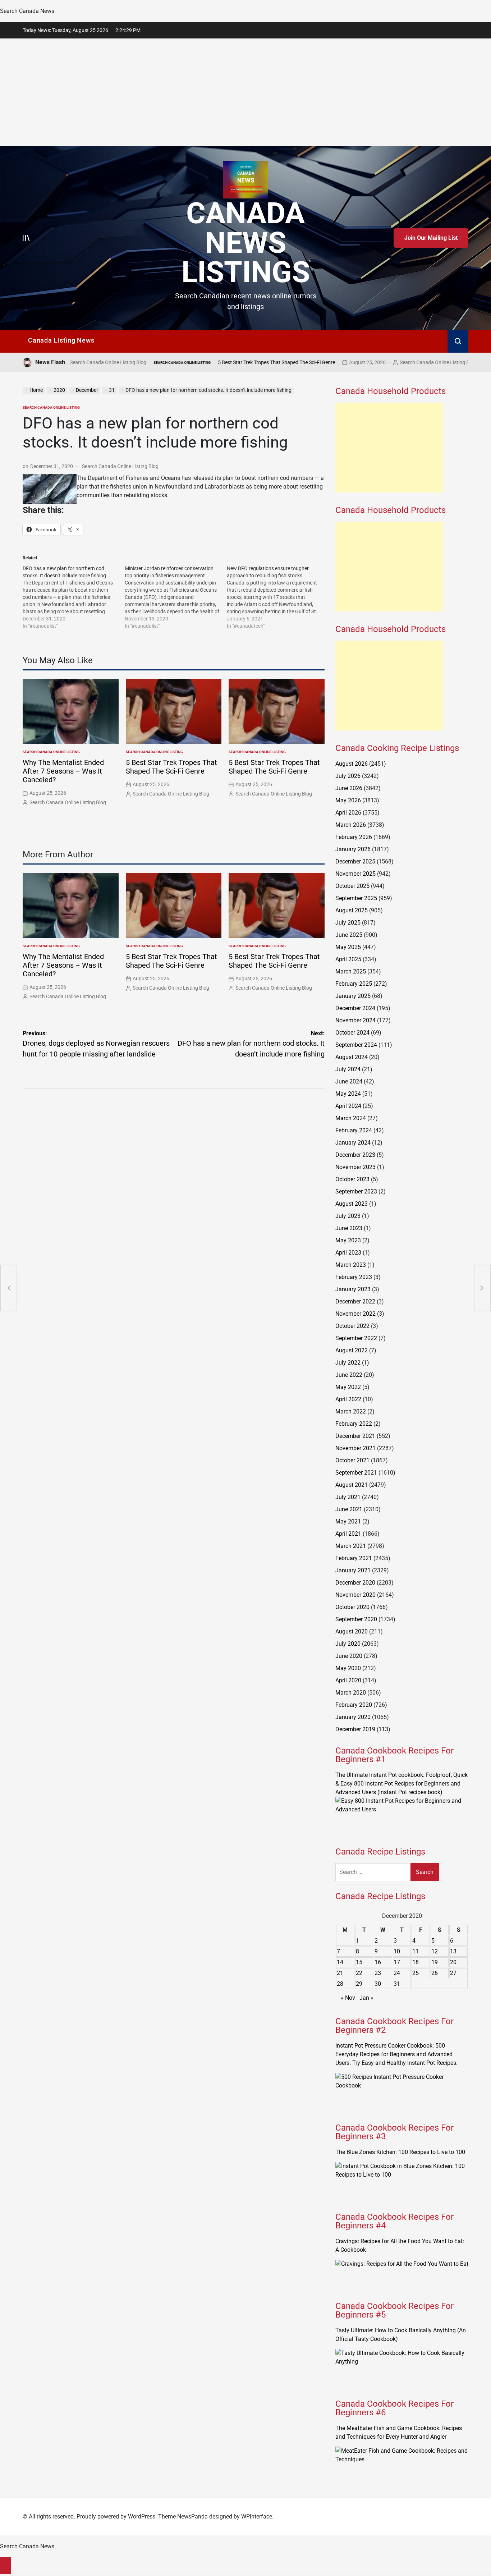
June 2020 (349, 1656)
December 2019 (355, 1729)
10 (397, 1951)
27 (453, 1973)
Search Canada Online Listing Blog (362, 362)
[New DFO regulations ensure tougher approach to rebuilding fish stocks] (278, 597)
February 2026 (354, 837)
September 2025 (356, 898)
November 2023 (355, 1167)
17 (397, 1962)
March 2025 (351, 971)
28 (340, 1984)
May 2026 (348, 800)
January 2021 (353, 1570)
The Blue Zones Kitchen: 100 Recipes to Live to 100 (400, 2152)
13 (453, 1951)
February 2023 (354, 1277)
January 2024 (353, 1143)
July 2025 (348, 923)
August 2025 (352, 910)
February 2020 (354, 1705)
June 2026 (349, 788)
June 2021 (349, 1509)
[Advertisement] (245, 92)
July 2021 (348, 1497)
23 (378, 1973)
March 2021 (351, 1546)
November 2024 (355, 1020)
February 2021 (354, 1558)
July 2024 (348, 1069)
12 (435, 1951)
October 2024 (352, 1033)
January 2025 (353, 996)
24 (397, 1973)
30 (378, 1984)
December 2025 (355, 861)
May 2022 (348, 1387)
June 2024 (349, 1081)
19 (435, 1962)
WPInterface (257, 2517)
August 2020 (352, 1631)
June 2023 (349, 1228)
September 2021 (356, 1473)
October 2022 (352, 1326)
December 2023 (355, 1155)
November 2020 (355, 1595)
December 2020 (355, 1583)
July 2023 (348, 1216)
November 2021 (355, 1448)
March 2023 (351, 1265)
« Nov (348, 1998)
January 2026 (353, 849)
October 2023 (352, 1179)
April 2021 (348, 1534)
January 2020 (353, 1717)
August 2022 (352, 1350)
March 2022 (351, 1411)
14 (340, 1962)
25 (416, 1973)
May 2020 (348, 1668)
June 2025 (349, 935)
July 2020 (348, 1644)
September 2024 (356, 1045)
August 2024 (352, 1057)
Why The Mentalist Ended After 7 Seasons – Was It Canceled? (63, 771)
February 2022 (354, 1424)
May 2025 (348, 947)
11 (416, 1951)
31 (397, 1984)
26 (435, 1973)
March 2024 (351, 1118)
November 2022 (355, 1314)
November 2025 (355, 874)
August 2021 (352, 1485)
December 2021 (355, 1436)
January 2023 (353, 1289)
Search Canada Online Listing (106, 363)
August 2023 (352, 1204)
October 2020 (352, 1607)
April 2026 (348, 813)
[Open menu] (26, 238)
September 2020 (356, 1619)
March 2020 (351, 1693)
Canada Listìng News (61, 340)
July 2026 (348, 776)
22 (359, 1973)
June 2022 (349, 1375)
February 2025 (354, 984)
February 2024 (354, 1130)
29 (359, 1984)
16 (378, 1962)
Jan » (366, 1998)
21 (340, 1973)
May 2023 (348, 1240)
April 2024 (348, 1106)
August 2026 (352, 764)
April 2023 (348, 1253)
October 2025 (352, 886)
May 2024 (348, 1094)
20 (453, 1962)
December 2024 (355, 1008)
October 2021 (352, 1460)
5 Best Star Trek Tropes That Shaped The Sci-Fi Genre (201, 362)
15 (359, 1962)
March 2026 (351, 825)
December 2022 (355, 1301)
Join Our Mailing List (431, 238)
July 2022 (348, 1363)
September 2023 (356, 1191)
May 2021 (348, 1521)
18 (416, 1962)
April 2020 (348, 1680)
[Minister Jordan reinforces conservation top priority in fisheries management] (176, 597)
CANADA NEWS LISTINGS (246, 243)
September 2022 (356, 1338)
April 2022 (348, 1399)
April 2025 (348, 959)
